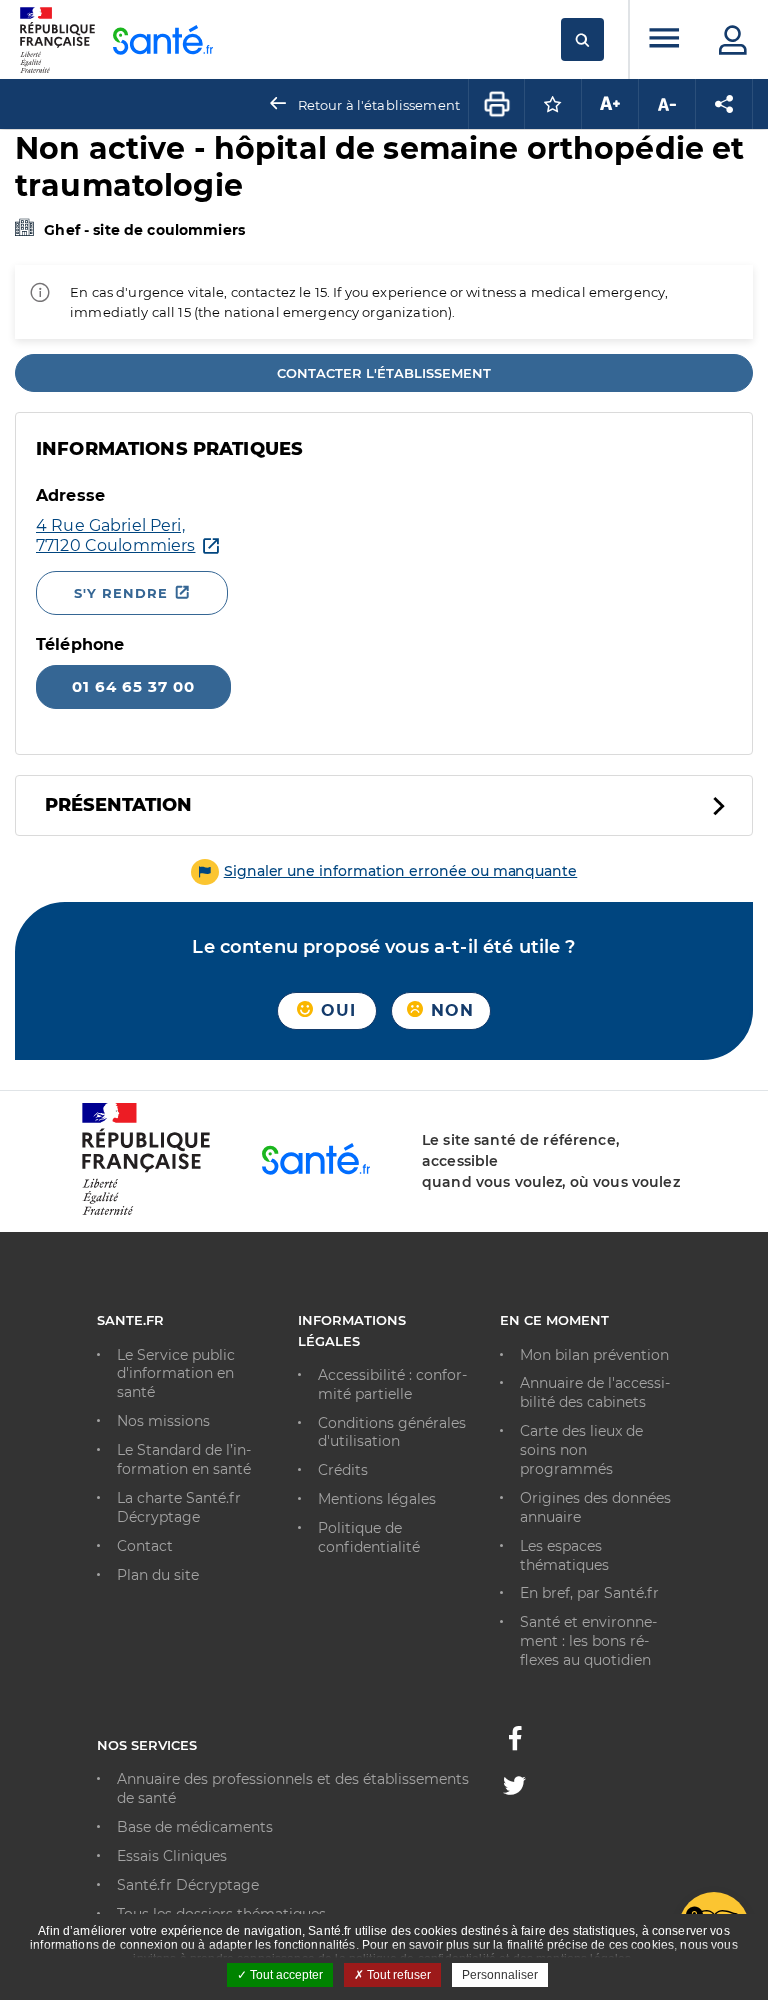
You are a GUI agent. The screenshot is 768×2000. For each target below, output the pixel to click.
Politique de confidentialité (369, 1537)
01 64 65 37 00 (133, 686)
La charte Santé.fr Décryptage (179, 1507)
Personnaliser (500, 1975)
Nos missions (163, 1421)
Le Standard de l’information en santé (184, 1459)
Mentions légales (377, 1499)
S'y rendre (121, 593)
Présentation (118, 805)
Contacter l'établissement (384, 373)
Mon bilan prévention (594, 1355)
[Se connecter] (733, 40)
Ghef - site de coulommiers (144, 230)
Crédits (343, 1470)
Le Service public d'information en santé (176, 1374)
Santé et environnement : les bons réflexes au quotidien (588, 1641)
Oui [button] (336, 1010)
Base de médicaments (195, 1827)
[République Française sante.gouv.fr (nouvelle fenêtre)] (146, 1212)
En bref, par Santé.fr (589, 1593)
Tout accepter (285, 1975)
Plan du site (158, 1575)
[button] (384, 871)
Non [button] (450, 1010)
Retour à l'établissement (379, 105)
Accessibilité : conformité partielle (392, 1384)
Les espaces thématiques (564, 1555)
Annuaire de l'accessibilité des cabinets (595, 1392)
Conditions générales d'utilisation (392, 1432)
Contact (145, 1546)
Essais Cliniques (172, 1856)
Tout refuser (397, 1975)
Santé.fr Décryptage (188, 1885)
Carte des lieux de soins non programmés (581, 1450)
